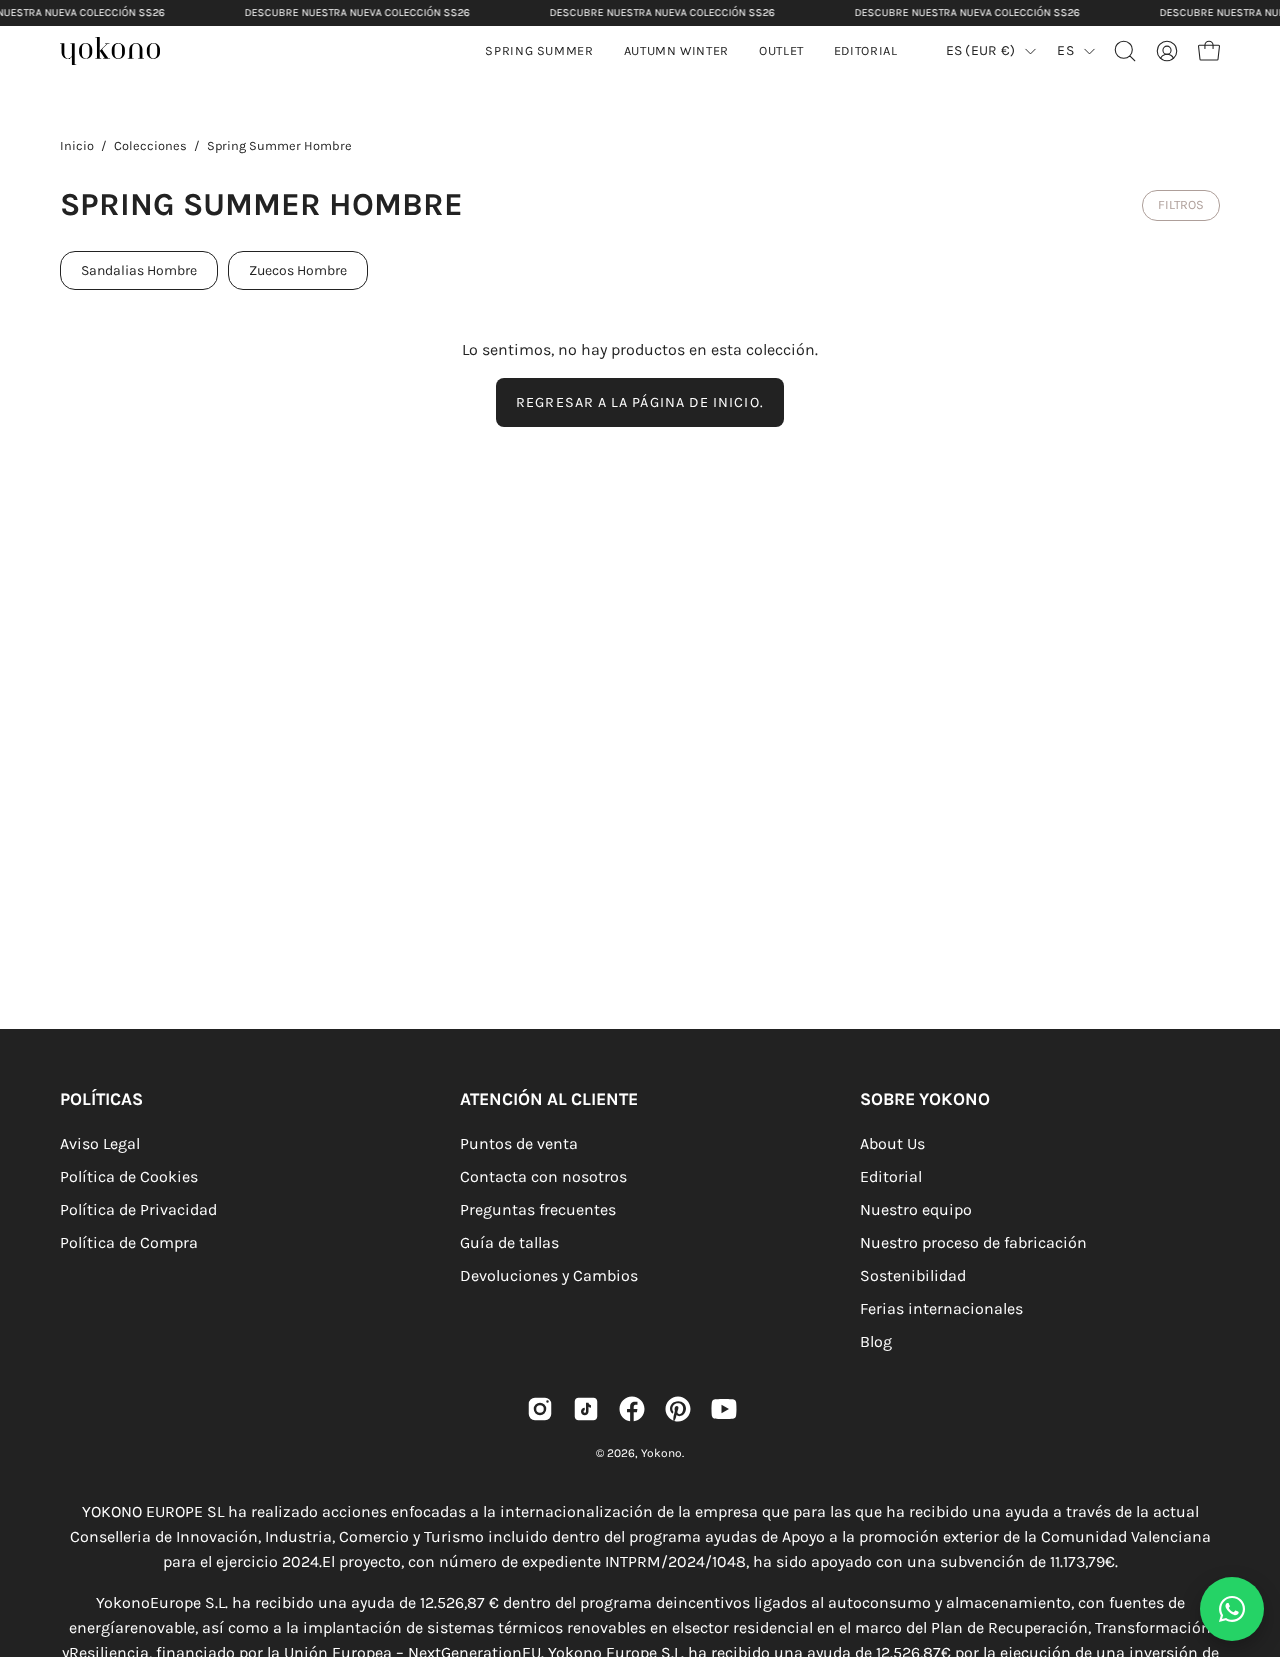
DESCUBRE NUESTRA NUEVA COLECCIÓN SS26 (357, 12)
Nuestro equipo (916, 1209)
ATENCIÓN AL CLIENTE (549, 1099)
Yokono (661, 1453)
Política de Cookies (129, 1176)
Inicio (77, 145)
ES (1065, 50)
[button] (676, 51)
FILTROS (1181, 204)
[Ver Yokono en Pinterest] (678, 1409)
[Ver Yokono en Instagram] (540, 1409)
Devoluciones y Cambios (549, 1275)
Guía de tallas (509, 1242)
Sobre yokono (925, 1099)
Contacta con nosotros (543, 1176)
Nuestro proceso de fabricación (973, 1242)
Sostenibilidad (913, 1275)
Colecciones (150, 145)
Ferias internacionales (941, 1308)
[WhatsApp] (1232, 1609)
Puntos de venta (519, 1143)
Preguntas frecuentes (538, 1209)
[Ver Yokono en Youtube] (724, 1409)
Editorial (891, 1176)
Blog (876, 1341)
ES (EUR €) (981, 50)
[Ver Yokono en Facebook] (632, 1409)
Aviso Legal (100, 1143)
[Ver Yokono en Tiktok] (586, 1409)
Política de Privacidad (138, 1209)
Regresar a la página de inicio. (639, 402)
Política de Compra (129, 1242)
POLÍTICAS (101, 1099)
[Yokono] (120, 53)
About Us (892, 1143)
